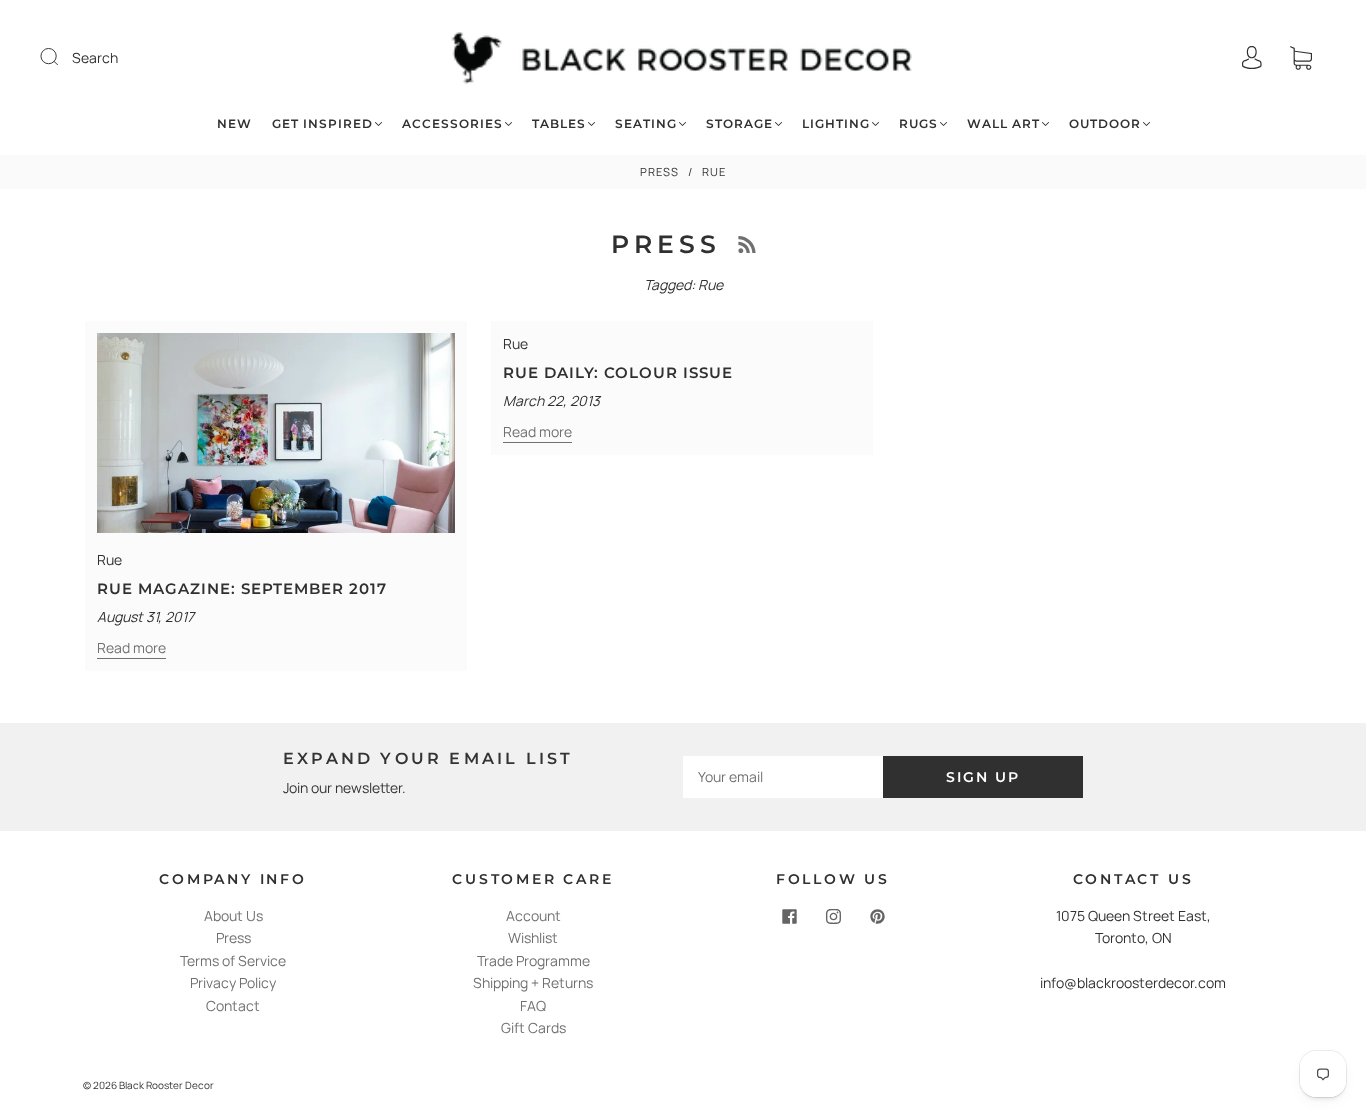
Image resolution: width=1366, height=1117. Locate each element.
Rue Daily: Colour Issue (618, 372)
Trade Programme (533, 960)
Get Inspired (322, 123)
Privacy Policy (233, 982)
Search (95, 57)
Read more (131, 647)
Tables (559, 123)
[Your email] (783, 777)
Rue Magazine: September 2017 (242, 588)
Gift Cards (533, 1027)
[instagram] (833, 917)
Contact (233, 1005)
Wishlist (533, 937)
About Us (233, 915)
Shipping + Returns (533, 982)
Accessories (452, 123)
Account (533, 915)
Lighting (836, 123)
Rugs (918, 123)
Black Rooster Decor (166, 1085)
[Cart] (1301, 57)
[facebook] (789, 917)
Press (659, 171)
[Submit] (62, 57)
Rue (109, 559)
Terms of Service (233, 960)
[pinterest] (877, 917)
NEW (234, 123)
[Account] (1252, 57)
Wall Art (1003, 123)
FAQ (533, 1005)
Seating (646, 123)
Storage (739, 123)
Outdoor (1105, 123)
